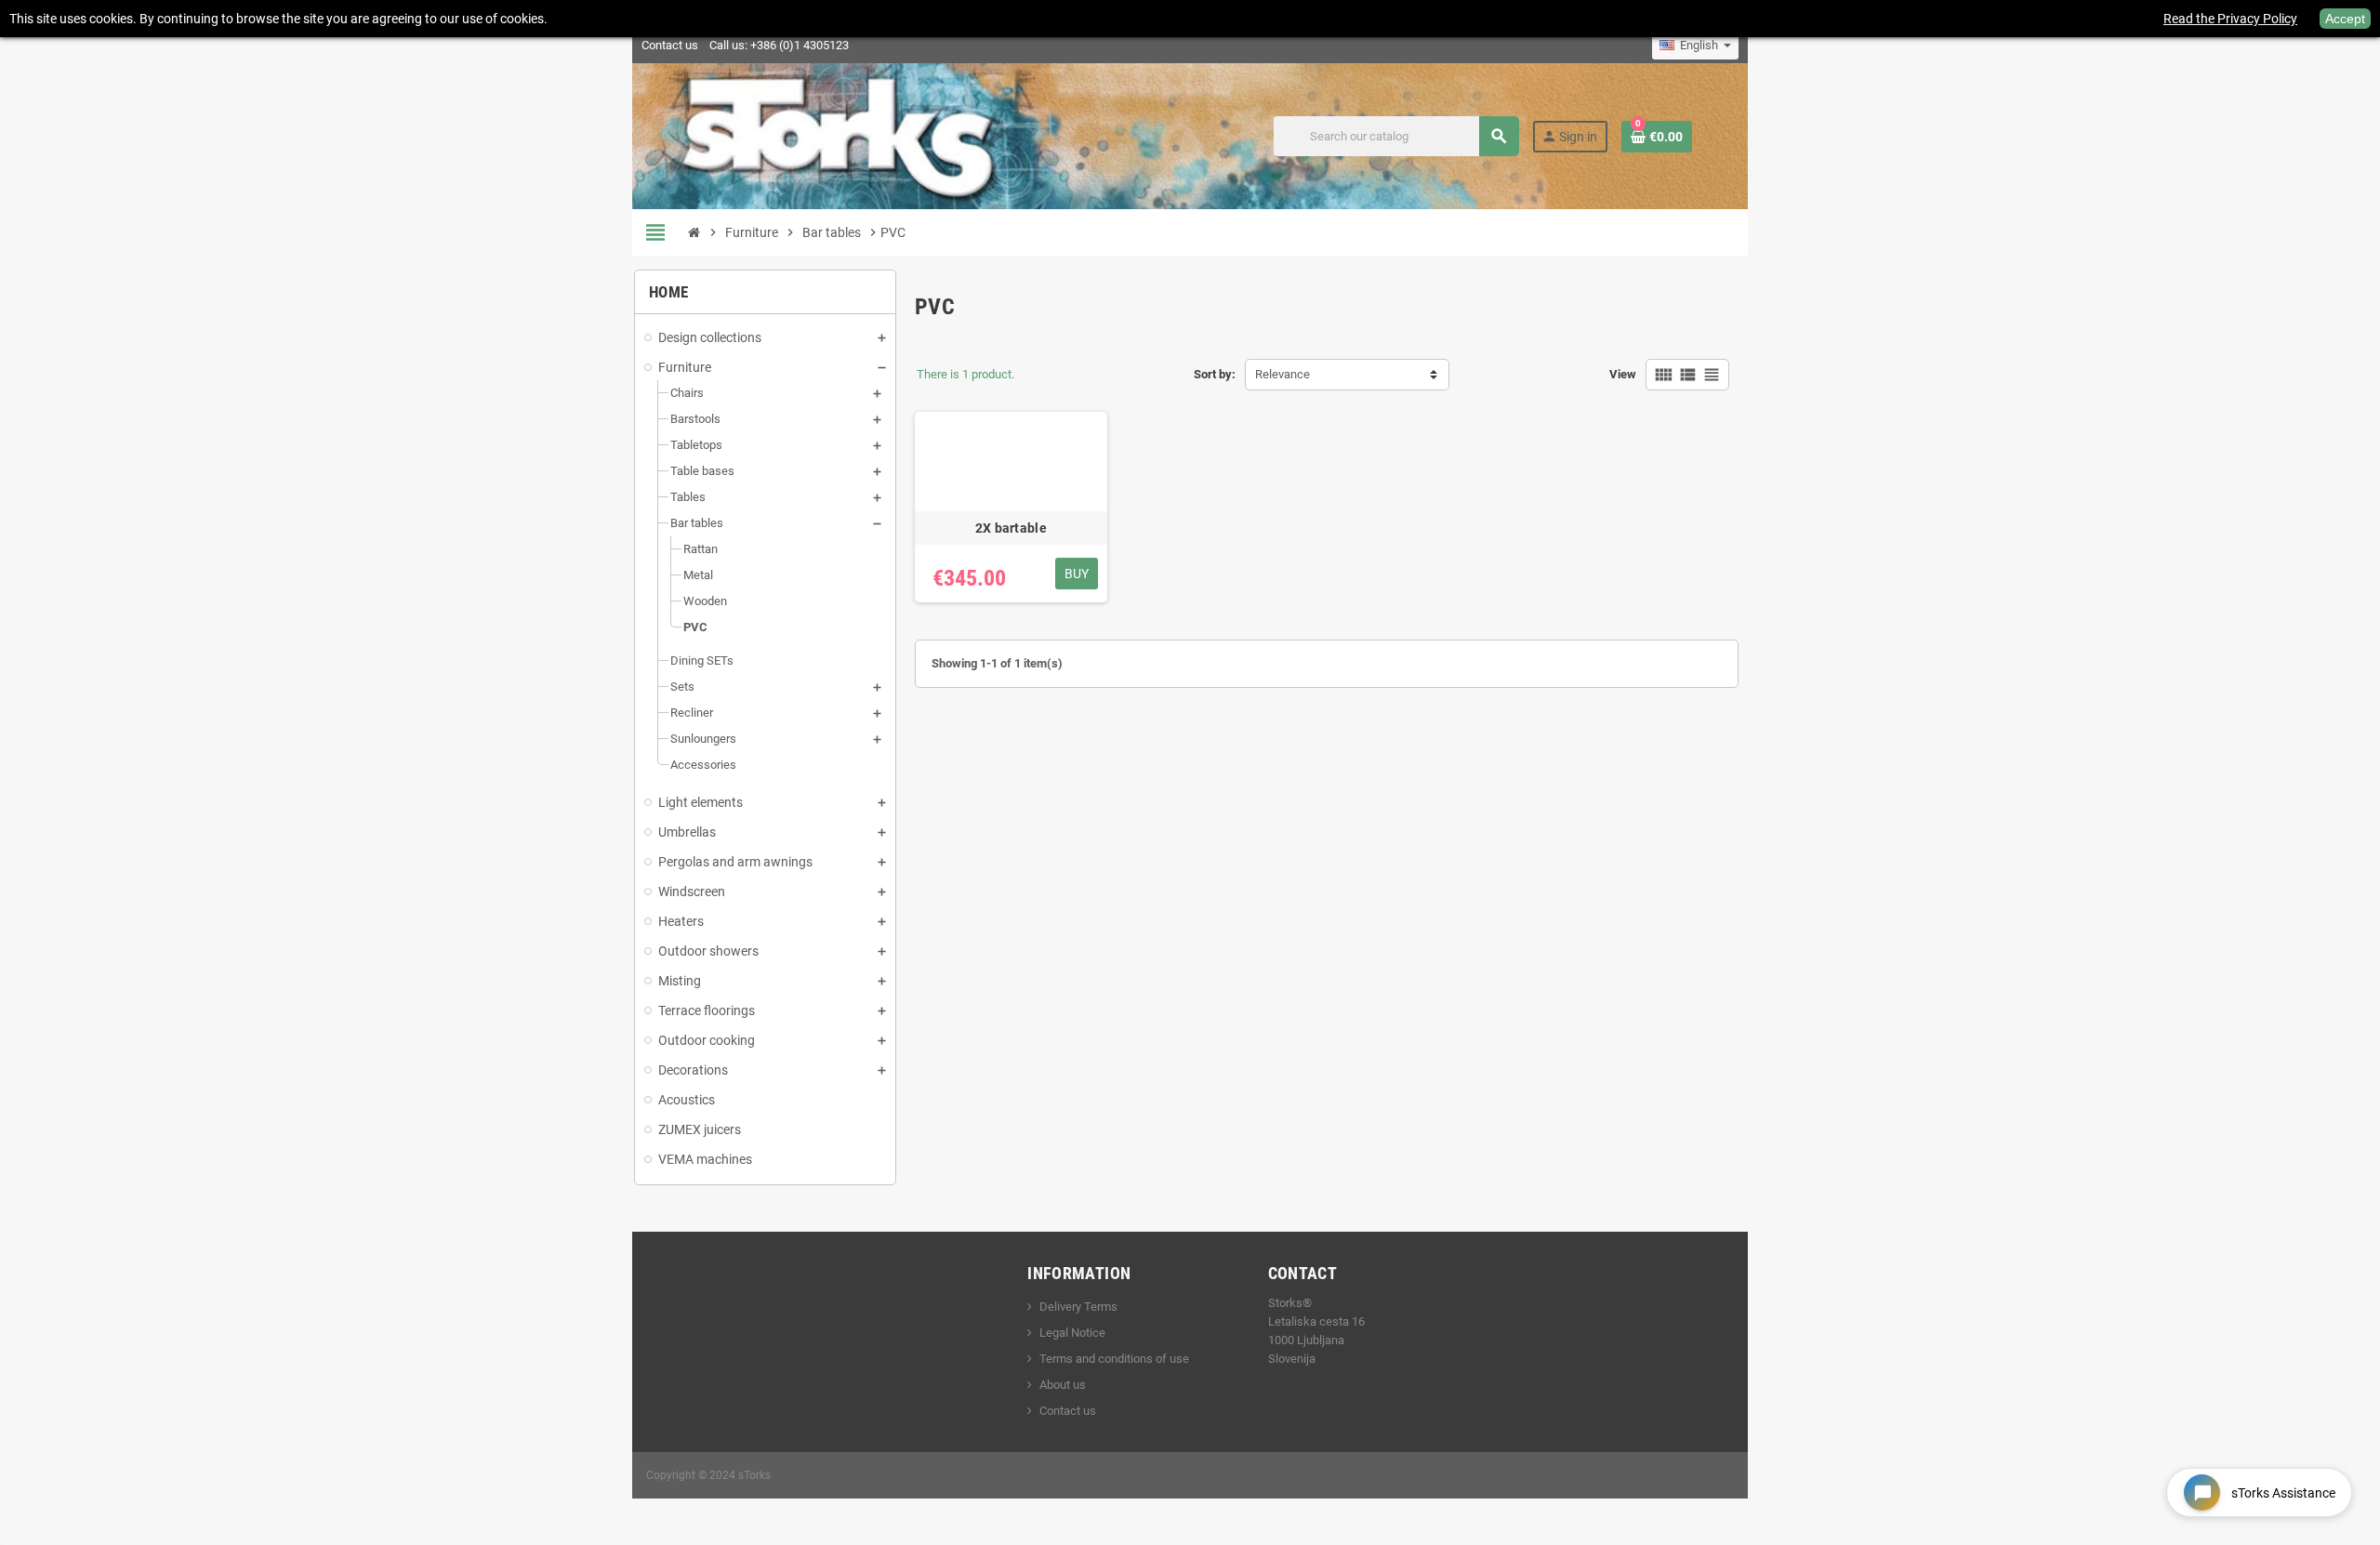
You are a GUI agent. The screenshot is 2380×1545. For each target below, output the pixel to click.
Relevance (1283, 374)
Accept (2345, 19)
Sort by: (1215, 374)
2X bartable (1011, 528)
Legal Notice (1072, 1333)
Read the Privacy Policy (2230, 19)
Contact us (670, 45)
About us (1063, 1385)
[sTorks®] (839, 135)
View (1623, 374)
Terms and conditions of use (1114, 1359)
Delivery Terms (1078, 1307)
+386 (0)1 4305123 (800, 45)
